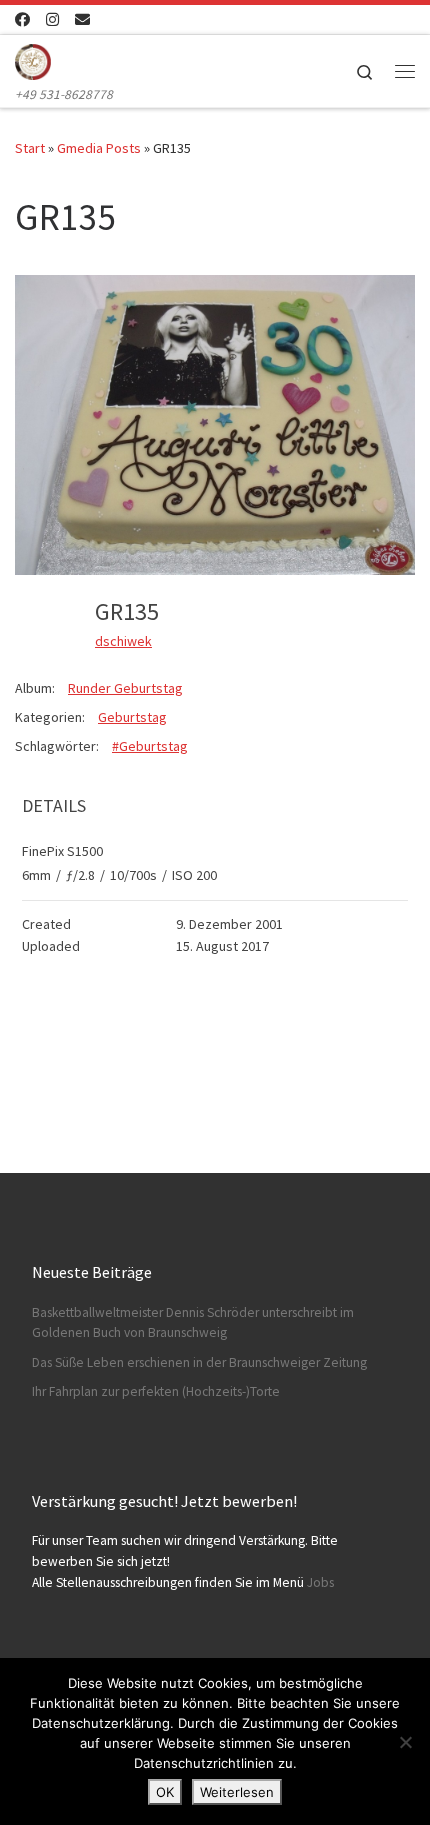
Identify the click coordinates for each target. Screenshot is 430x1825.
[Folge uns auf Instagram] (52, 19)
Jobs (320, 1582)
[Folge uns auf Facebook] (22, 19)
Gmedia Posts (99, 148)
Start (30, 148)
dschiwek (123, 641)
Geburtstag (132, 717)
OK (165, 1792)
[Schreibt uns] (82, 19)
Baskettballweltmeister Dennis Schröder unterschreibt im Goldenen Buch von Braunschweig (193, 1323)
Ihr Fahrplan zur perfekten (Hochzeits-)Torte (156, 1391)
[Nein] (405, 1742)
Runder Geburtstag (125, 688)
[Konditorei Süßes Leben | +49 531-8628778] (33, 59)
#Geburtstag (150, 746)
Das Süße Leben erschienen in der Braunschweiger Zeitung (199, 1362)
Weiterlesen (237, 1792)
